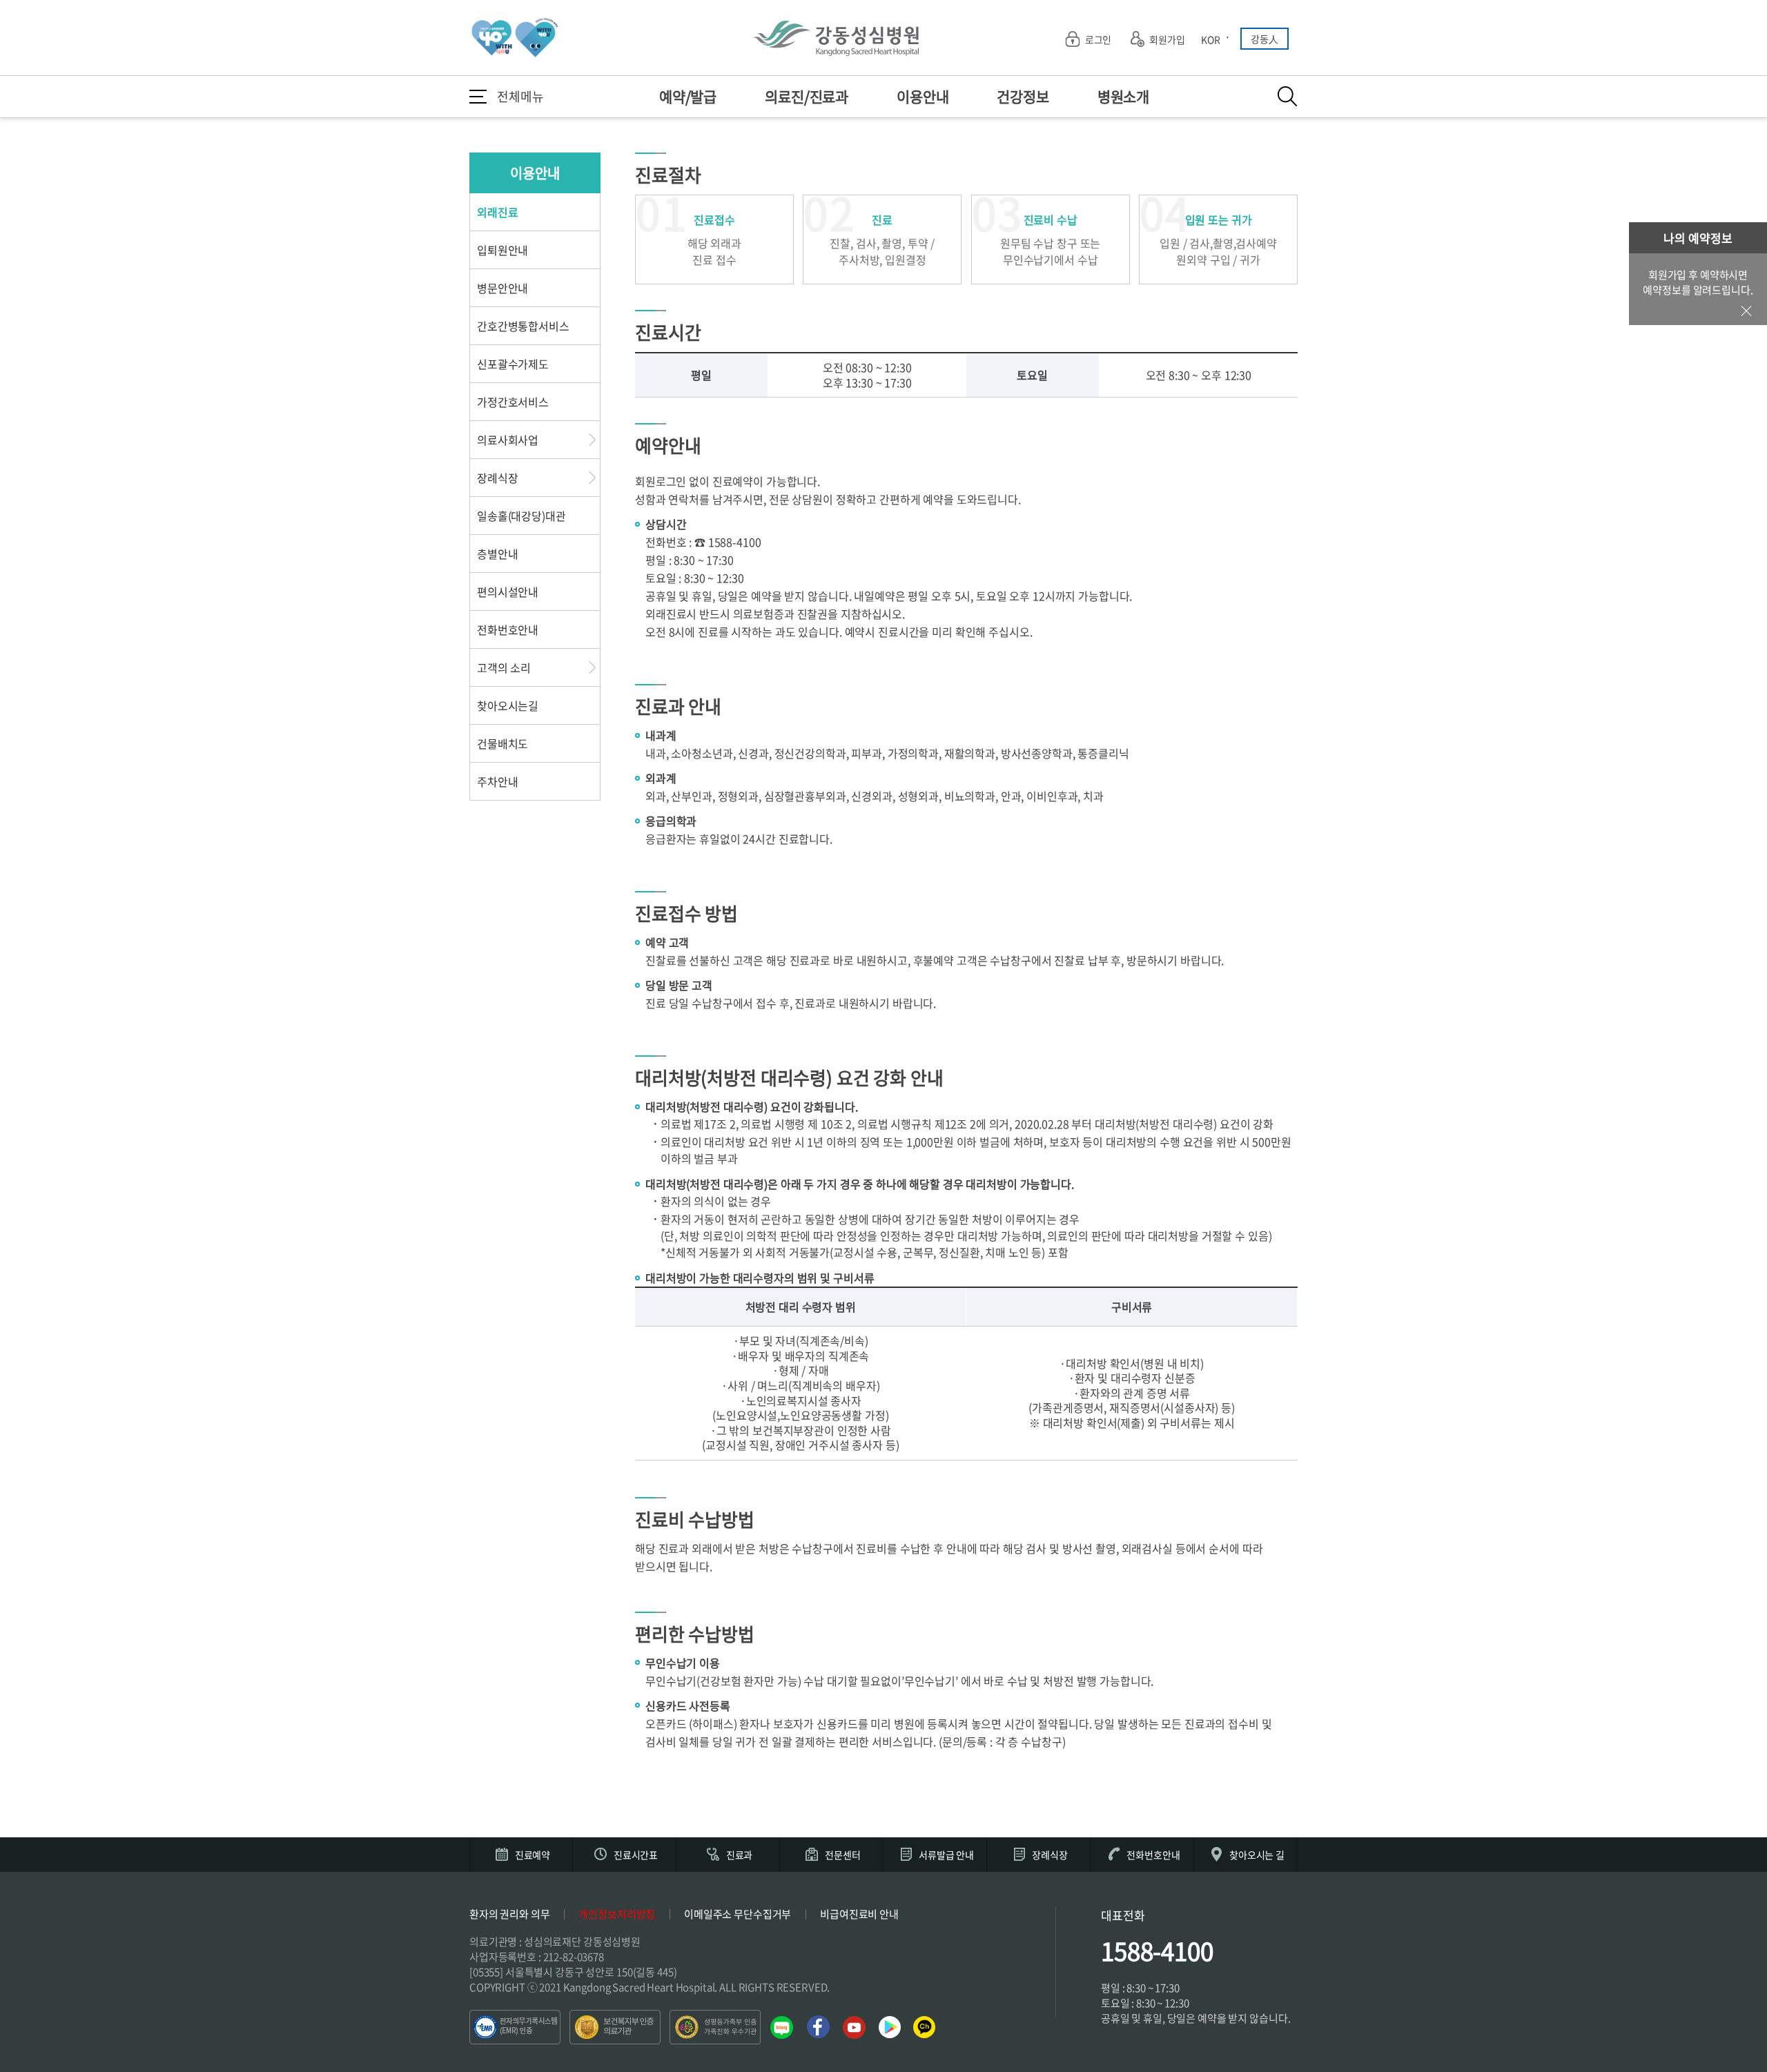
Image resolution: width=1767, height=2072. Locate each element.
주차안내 (497, 781)
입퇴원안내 (502, 250)
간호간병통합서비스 (523, 326)
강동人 (1265, 39)
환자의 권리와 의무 (510, 1914)
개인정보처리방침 (617, 1914)
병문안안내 (502, 288)
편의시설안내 (508, 592)
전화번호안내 (508, 629)
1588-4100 (1157, 1951)
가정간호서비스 (513, 402)
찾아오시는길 (508, 705)
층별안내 (497, 554)
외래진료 (497, 212)
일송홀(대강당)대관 (521, 516)
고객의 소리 (504, 667)
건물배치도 (502, 743)
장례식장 (497, 478)
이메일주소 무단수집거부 (738, 1914)
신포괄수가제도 (513, 364)
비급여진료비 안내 (859, 1914)
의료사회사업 (508, 440)
